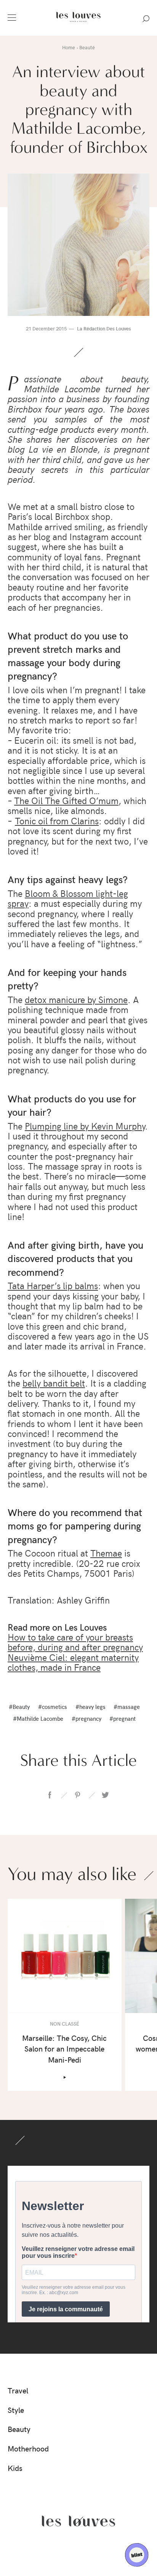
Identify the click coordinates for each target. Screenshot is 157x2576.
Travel (18, 2390)
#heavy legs (91, 1706)
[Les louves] (78, 23)
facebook (50, 1795)
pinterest (77, 1795)
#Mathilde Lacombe (38, 1718)
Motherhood (28, 2448)
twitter (105, 1795)
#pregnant (123, 1718)
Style (16, 2410)
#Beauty (19, 1706)
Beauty (19, 2429)
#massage (127, 1706)
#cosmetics (53, 1706)
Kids (15, 2468)
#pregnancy (87, 1718)
